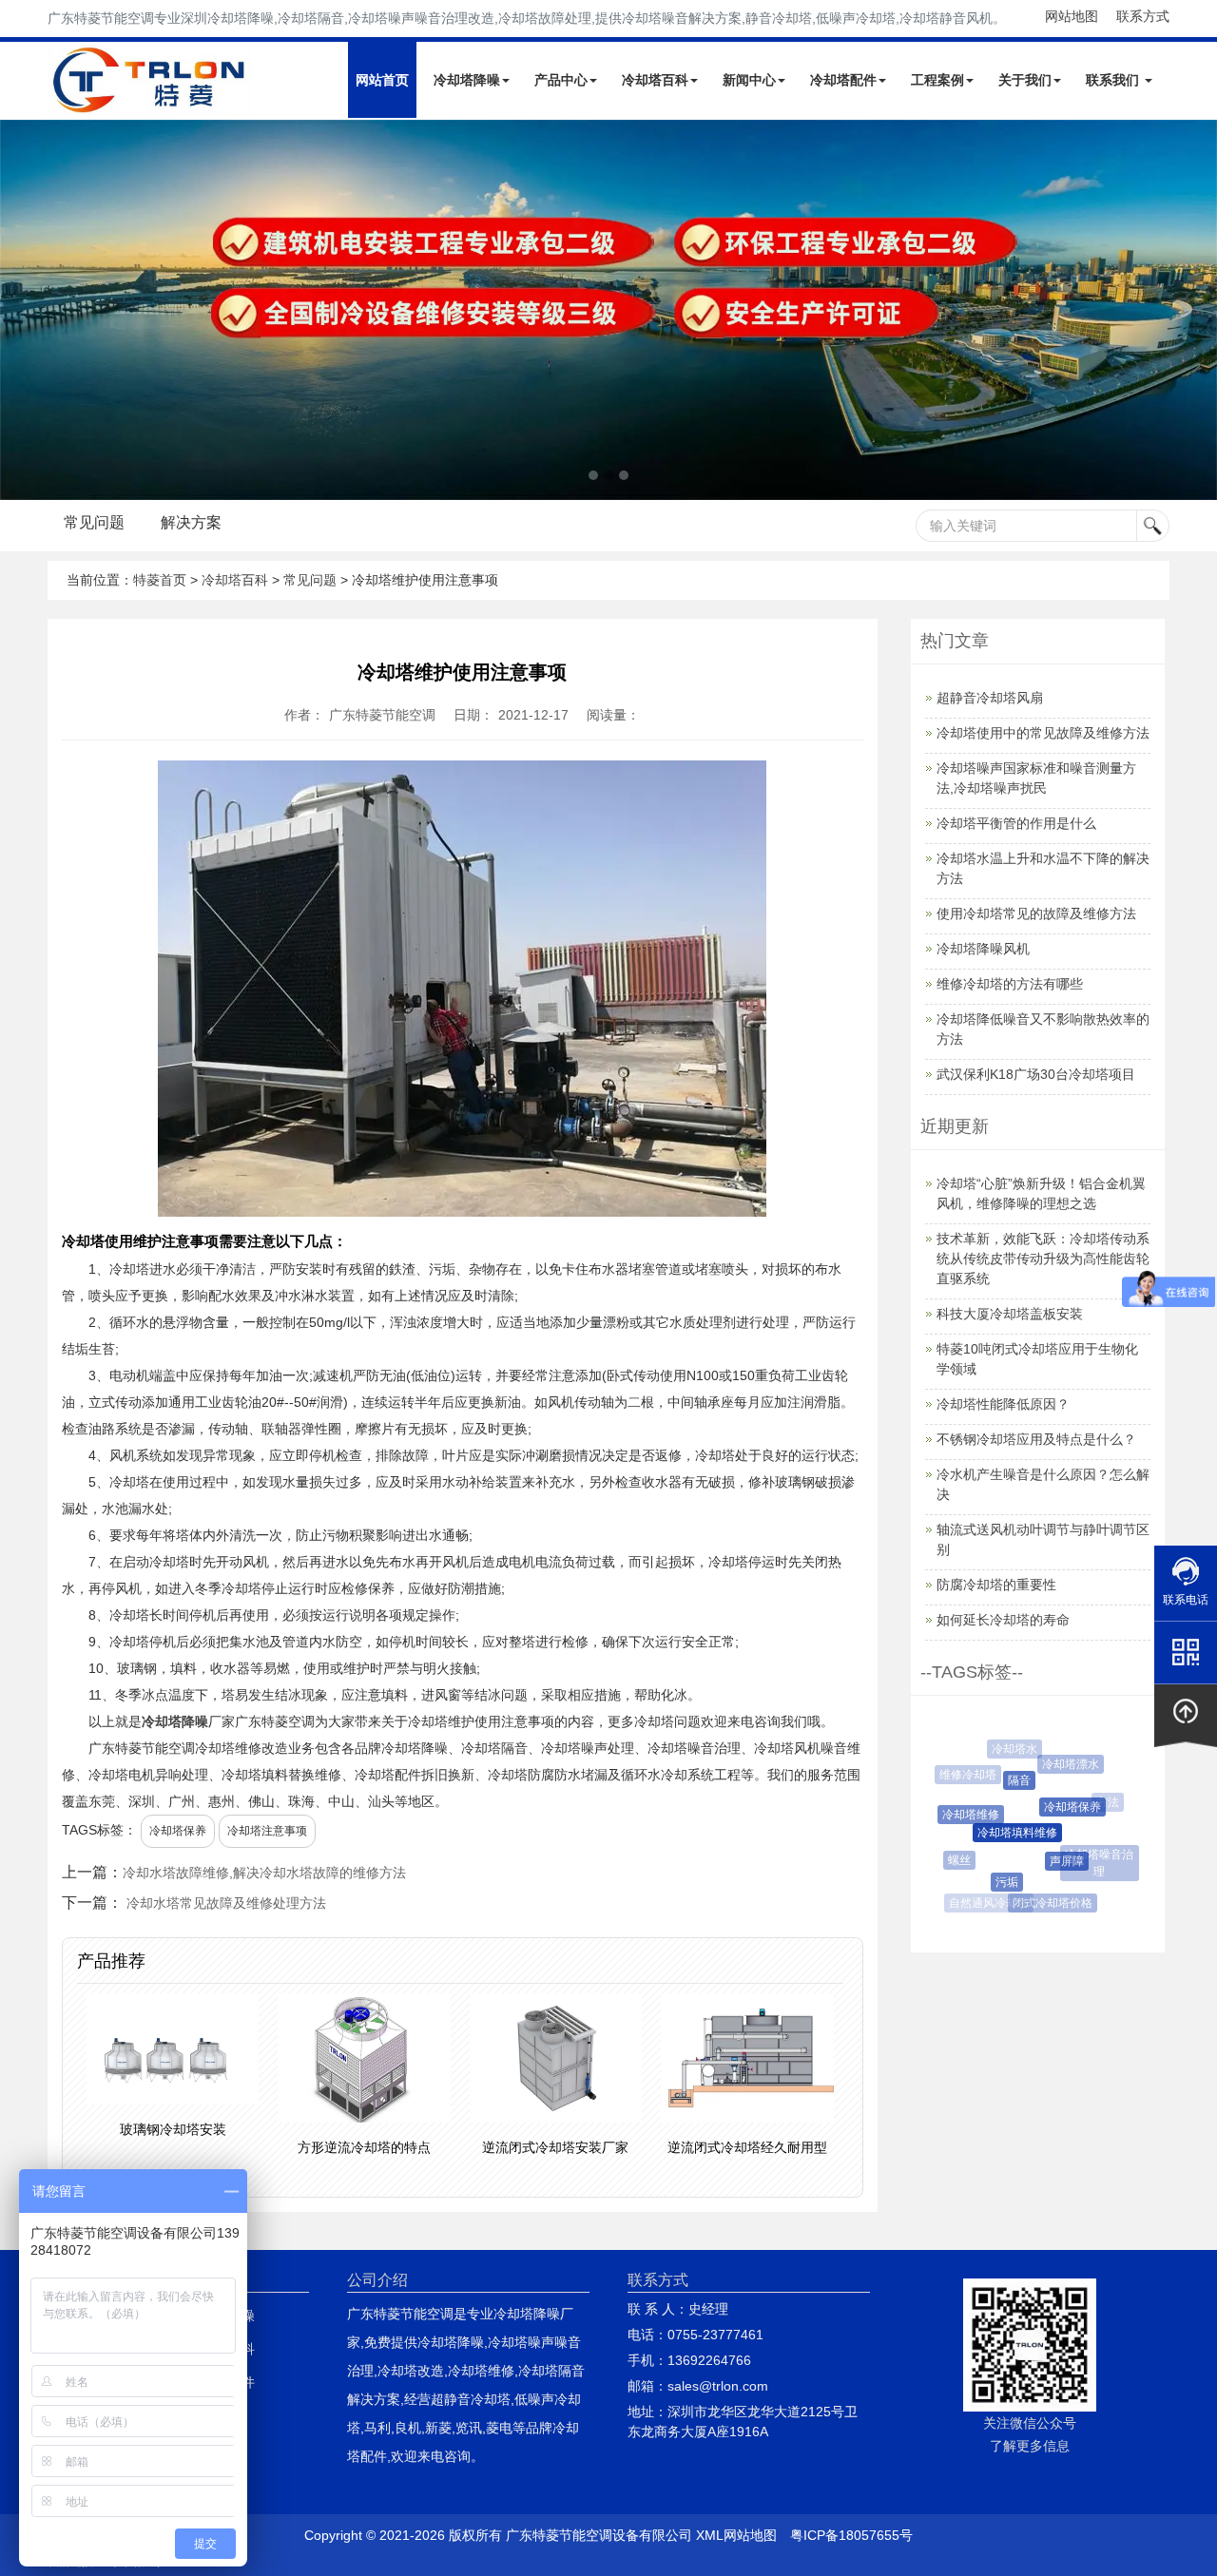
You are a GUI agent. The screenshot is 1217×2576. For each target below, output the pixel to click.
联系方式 (1143, 16)
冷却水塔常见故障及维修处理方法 (226, 1903)
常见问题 (94, 522)
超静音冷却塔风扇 (990, 698)
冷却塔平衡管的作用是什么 (1016, 823)
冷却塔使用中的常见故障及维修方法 (1043, 733)
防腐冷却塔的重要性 (996, 1585)
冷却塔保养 (178, 1831)
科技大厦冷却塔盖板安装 (1010, 1314)
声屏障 (1052, 1861)
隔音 (1006, 1780)
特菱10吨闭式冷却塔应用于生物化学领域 (1037, 1359)
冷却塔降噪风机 (983, 949)
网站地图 (1072, 16)
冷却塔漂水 (1062, 1764)
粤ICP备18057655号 (851, 2535)
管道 (1090, 1890)
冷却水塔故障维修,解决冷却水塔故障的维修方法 (264, 1873)
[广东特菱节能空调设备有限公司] (151, 103)
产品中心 (561, 80)
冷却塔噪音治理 (1095, 1863)
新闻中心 (749, 80)
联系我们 (1114, 80)
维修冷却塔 (964, 1775)
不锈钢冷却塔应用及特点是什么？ (1036, 1439)
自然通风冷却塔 (987, 1903)
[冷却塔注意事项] (608, 310)
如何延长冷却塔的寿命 (1003, 1620)
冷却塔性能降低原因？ (1003, 1404)
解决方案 (191, 522)
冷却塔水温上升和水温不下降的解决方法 (1043, 868)
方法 (1102, 1802)
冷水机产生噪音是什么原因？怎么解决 (1043, 1484)
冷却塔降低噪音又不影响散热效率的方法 (1043, 1029)
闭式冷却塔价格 (1045, 1903)
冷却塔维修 (959, 1815)
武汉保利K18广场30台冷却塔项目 (1036, 1074)
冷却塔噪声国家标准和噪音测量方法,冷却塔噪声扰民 (1036, 778)
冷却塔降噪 (467, 80)
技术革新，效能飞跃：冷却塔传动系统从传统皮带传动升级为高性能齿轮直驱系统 (1043, 1259)
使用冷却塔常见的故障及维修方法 (1036, 913)
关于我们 (1025, 80)
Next (19, 310)
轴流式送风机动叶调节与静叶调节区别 (1043, 1539)
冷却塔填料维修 (1000, 1833)
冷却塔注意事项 (267, 1831)
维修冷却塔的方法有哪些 (1010, 984)
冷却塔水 (1010, 1749)
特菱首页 (160, 580)
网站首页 (382, 80)
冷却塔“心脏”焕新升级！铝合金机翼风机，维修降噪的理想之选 (1041, 1193)
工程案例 (937, 80)
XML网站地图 (736, 2535)
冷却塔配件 (843, 80)
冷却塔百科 (655, 80)
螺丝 (953, 1860)
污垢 (995, 1882)
